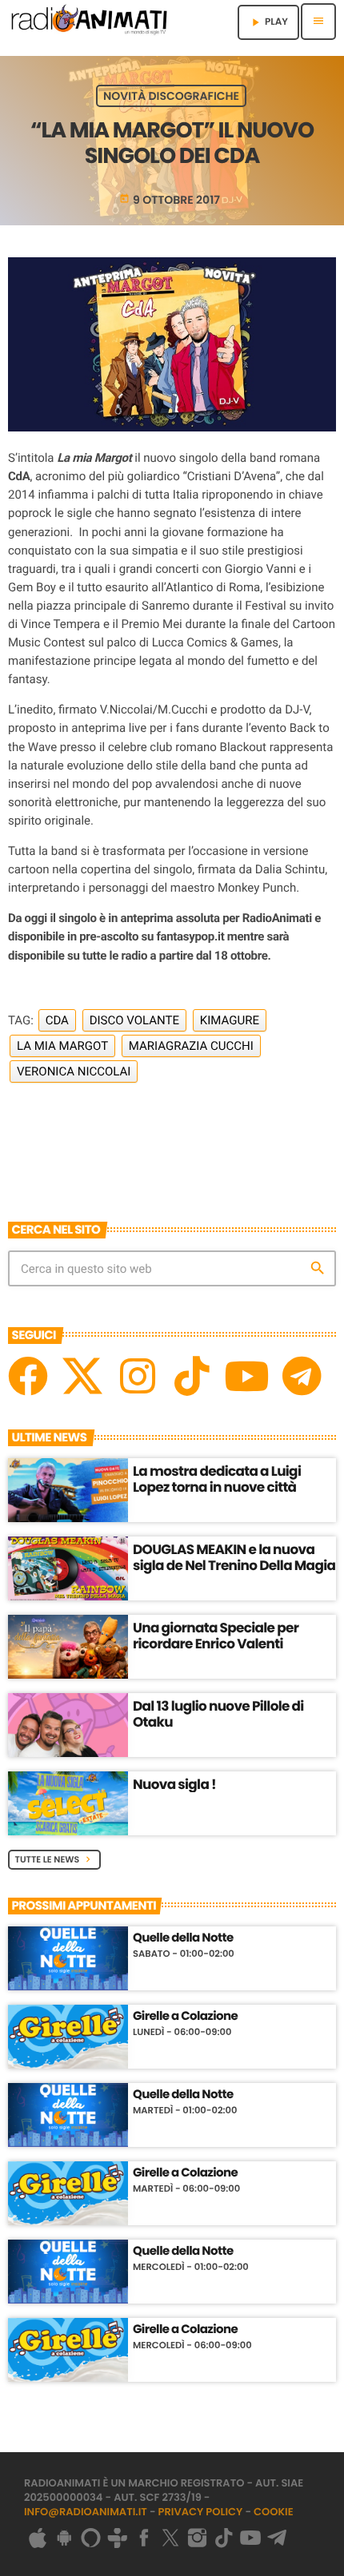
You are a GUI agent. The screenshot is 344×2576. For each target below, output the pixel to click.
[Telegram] (302, 1376)
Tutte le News (55, 1859)
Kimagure (230, 1020)
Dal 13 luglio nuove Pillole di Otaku (218, 1714)
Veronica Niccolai (74, 1071)
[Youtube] (246, 1376)
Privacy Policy (201, 2512)
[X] (82, 1376)
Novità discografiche (171, 96)
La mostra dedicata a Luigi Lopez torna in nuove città (217, 1479)
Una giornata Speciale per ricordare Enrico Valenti (216, 1636)
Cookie (274, 2512)
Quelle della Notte (183, 1938)
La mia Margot (62, 1046)
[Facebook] (28, 1376)
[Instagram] (138, 1376)
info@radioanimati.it (86, 2512)
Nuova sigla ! (174, 1784)
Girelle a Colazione (185, 2017)
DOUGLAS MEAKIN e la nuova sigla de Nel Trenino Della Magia (234, 1557)
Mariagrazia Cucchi (191, 1046)
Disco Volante (134, 1020)
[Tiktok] (192, 1376)
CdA (57, 1020)
